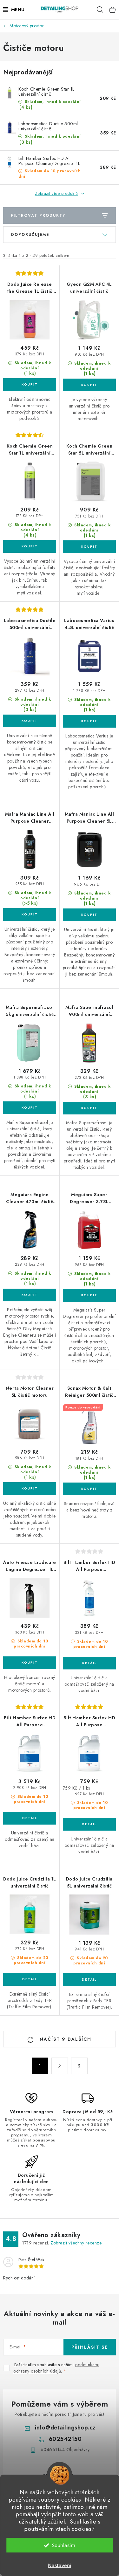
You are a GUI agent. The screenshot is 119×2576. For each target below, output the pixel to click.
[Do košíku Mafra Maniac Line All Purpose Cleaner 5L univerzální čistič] (89, 915)
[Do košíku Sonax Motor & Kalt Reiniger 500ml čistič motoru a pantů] (89, 1489)
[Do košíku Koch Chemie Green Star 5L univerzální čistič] (89, 547)
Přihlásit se (90, 2347)
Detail (89, 1663)
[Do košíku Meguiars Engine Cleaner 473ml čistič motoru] (30, 1295)
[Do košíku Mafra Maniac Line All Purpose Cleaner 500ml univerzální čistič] (30, 915)
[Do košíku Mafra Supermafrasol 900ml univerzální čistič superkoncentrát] (89, 1108)
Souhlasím (64, 2545)
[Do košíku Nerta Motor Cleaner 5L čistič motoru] (30, 1489)
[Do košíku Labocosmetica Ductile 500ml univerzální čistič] (30, 721)
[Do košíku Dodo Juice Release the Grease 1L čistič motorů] (30, 385)
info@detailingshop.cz (65, 2428)
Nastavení (60, 2565)
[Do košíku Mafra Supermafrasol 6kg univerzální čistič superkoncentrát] (30, 1108)
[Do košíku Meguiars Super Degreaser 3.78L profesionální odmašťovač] (89, 1295)
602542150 (65, 2439)
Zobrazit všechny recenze (76, 2243)
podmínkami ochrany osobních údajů (56, 2368)
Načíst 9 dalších (65, 2039)
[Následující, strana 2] (60, 2066)
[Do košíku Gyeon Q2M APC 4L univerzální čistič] (89, 385)
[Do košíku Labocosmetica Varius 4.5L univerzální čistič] (89, 721)
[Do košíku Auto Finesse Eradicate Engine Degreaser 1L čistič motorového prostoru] (30, 1663)
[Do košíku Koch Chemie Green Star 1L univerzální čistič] (30, 546)
